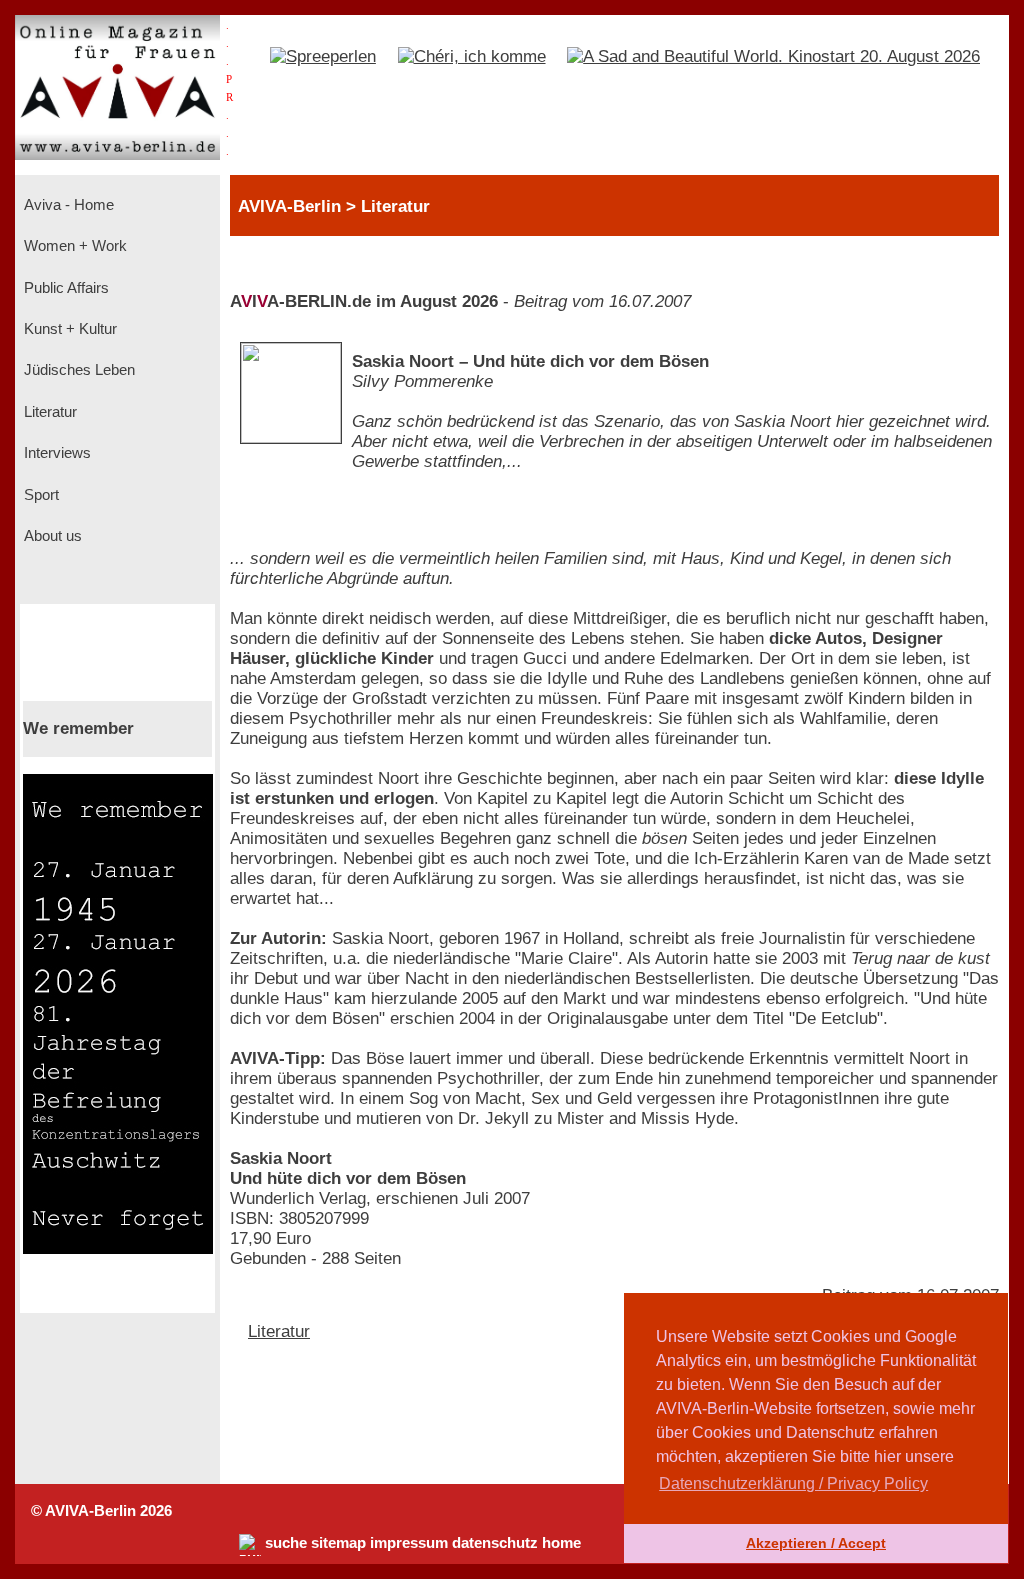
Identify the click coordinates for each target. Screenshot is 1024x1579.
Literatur (48, 412)
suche (286, 1543)
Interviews (55, 453)
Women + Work (73, 246)
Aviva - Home (67, 205)
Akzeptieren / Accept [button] (816, 1543)
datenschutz (495, 1543)
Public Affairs (64, 288)
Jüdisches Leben (77, 370)
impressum (409, 1543)
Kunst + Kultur (68, 329)
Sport (39, 495)
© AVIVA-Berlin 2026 (101, 1511)
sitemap (338, 1543)
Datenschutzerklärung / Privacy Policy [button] (793, 1483)
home (561, 1543)
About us (51, 536)
